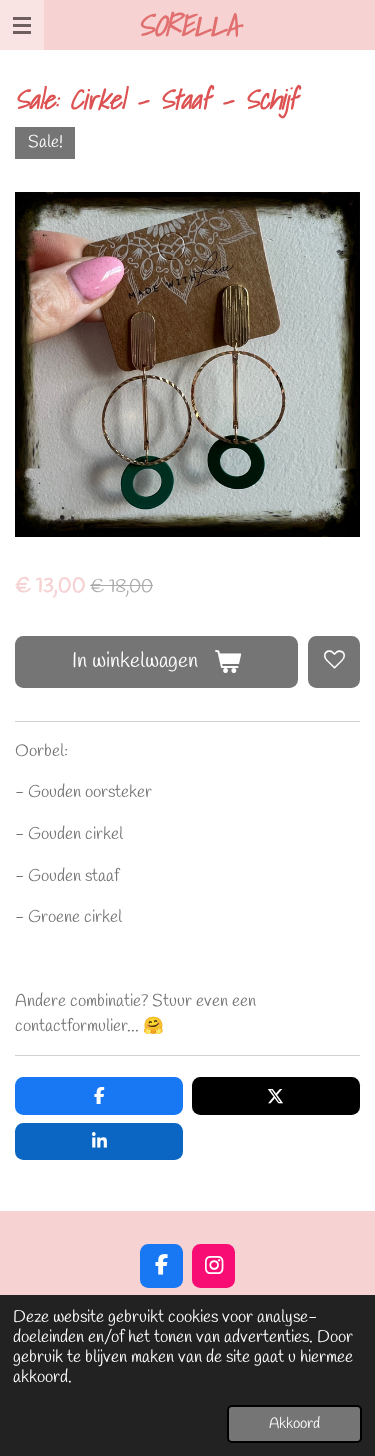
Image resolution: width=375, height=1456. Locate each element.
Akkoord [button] (294, 1424)
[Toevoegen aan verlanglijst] (334, 662)
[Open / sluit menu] (22, 25)
